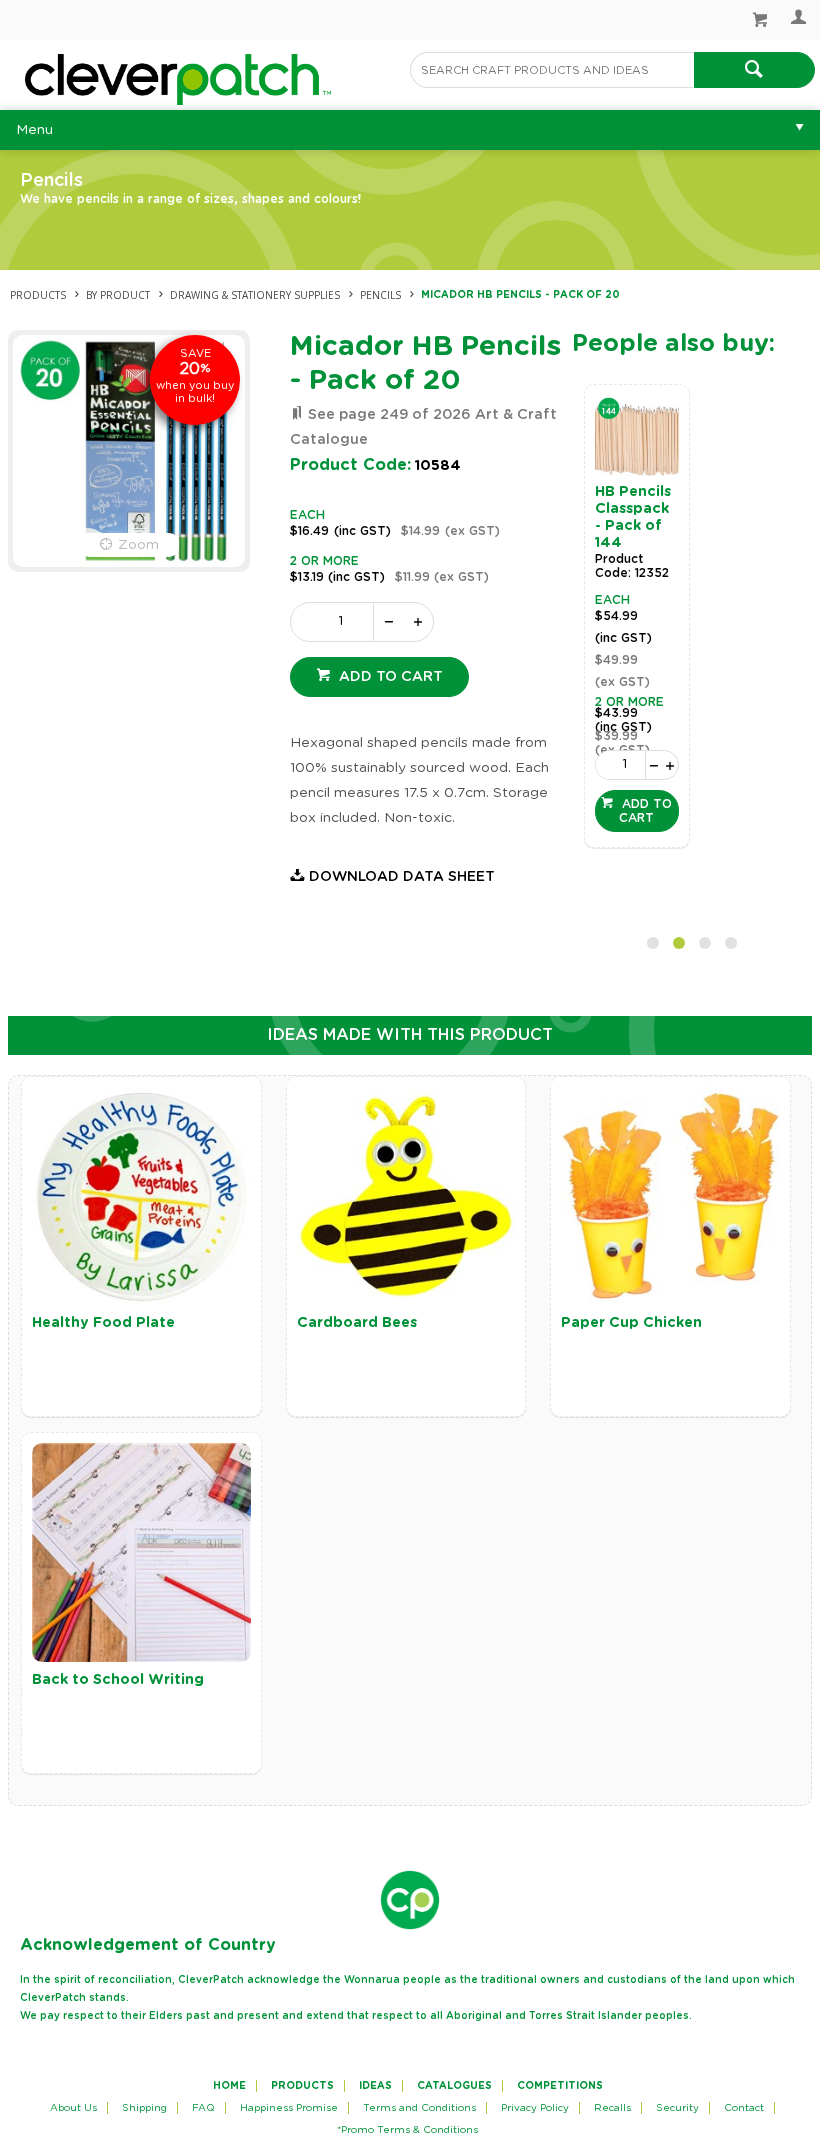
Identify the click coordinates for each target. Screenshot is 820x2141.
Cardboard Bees (357, 1323)
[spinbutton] (336, 622)
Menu (34, 130)
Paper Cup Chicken (631, 1323)
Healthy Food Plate (103, 1323)
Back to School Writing (118, 1680)
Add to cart (389, 677)
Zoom (138, 545)
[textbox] (552, 70)
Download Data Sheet (402, 877)
